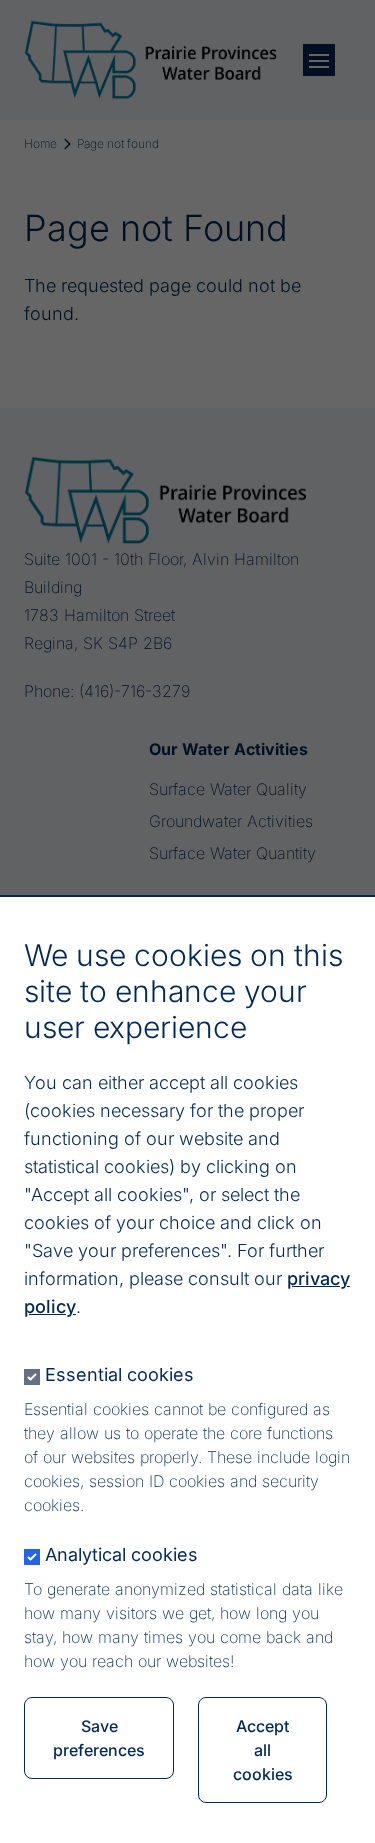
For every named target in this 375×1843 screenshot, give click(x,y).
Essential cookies (119, 1374)
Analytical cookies (121, 1554)
